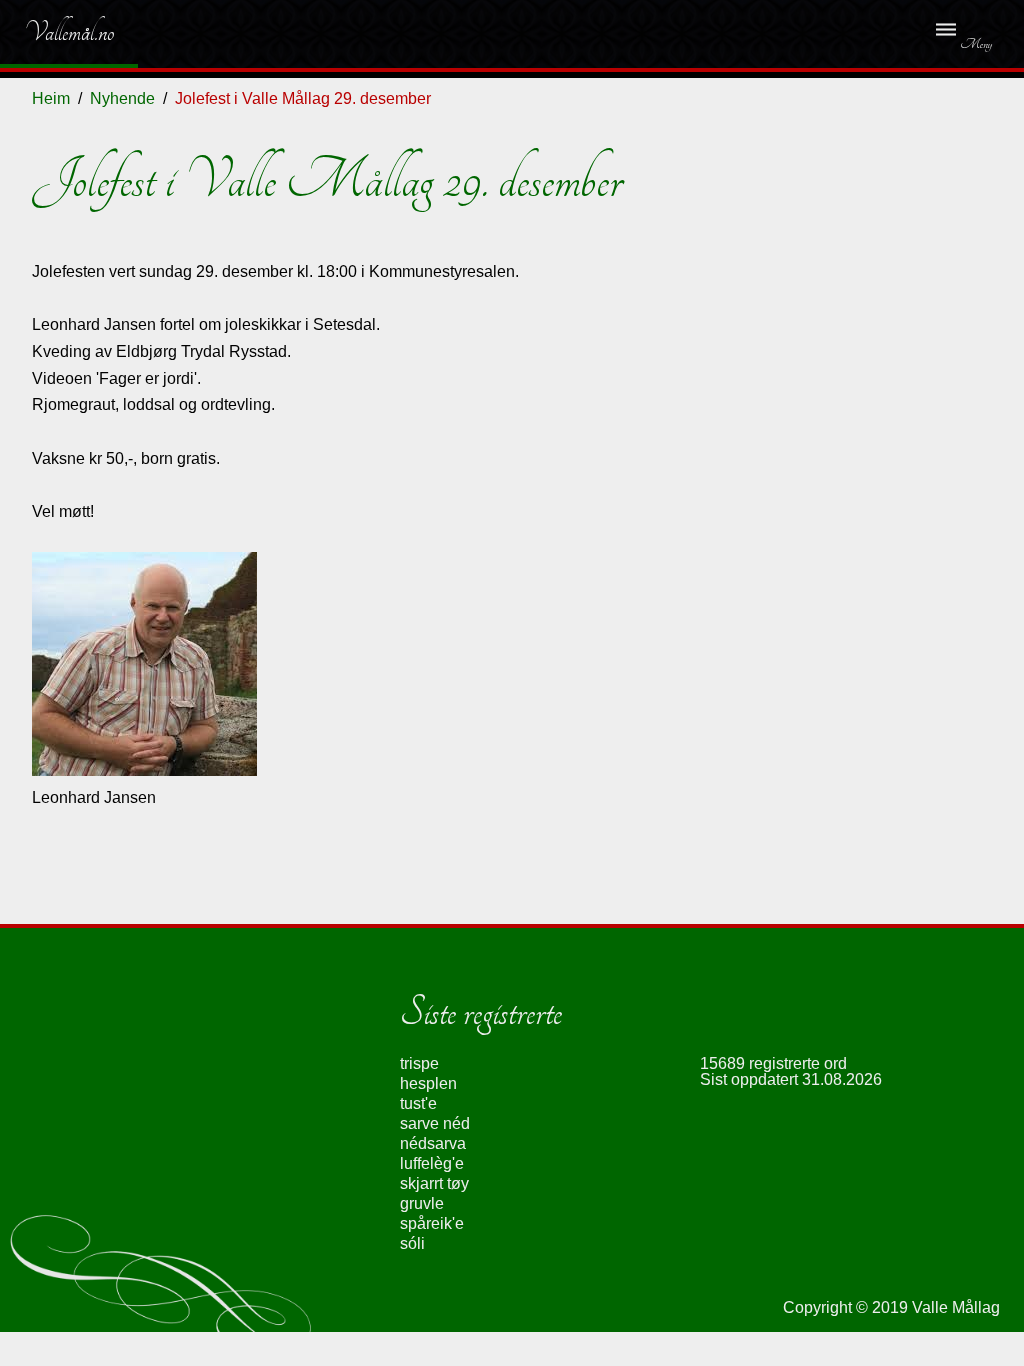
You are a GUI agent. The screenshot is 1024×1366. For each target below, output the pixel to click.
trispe (419, 1063)
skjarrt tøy (434, 1183)
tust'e (418, 1103)
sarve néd (435, 1123)
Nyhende (122, 98)
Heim (51, 98)
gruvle (422, 1203)
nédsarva (433, 1143)
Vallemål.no (54, 32)
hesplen (428, 1083)
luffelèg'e (432, 1163)
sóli (412, 1243)
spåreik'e (432, 1223)
